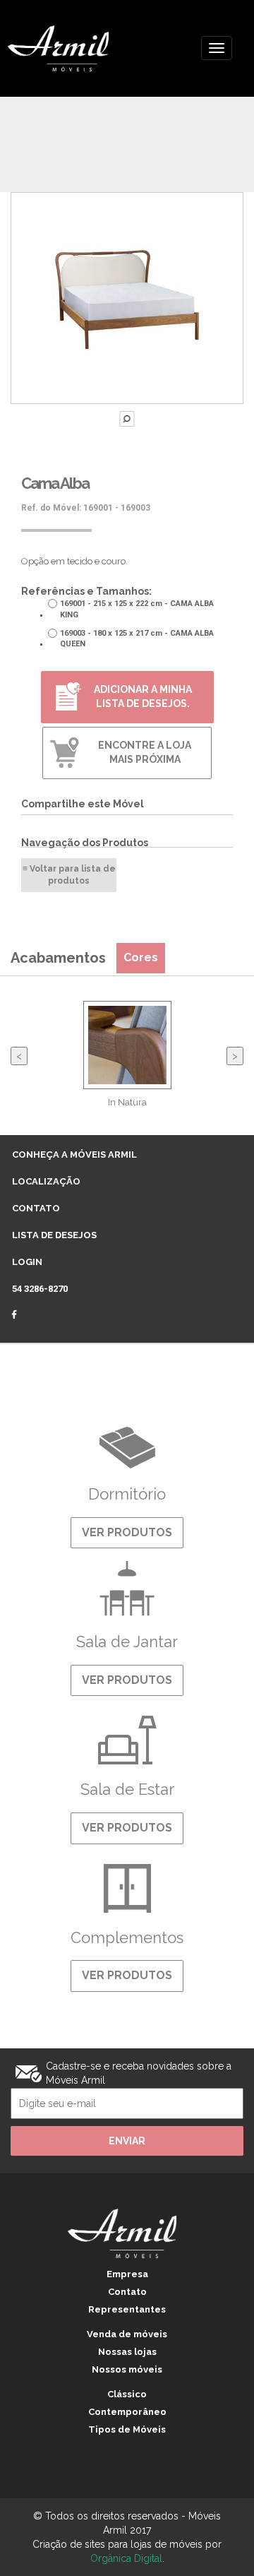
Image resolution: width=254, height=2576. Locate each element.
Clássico (127, 2394)
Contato (36, 1208)
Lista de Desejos (54, 1235)
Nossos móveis (127, 2369)
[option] (127, 1063)
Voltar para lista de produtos (73, 875)
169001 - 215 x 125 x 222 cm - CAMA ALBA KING (137, 609)
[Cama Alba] (127, 298)
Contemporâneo (127, 2412)
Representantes (127, 2309)
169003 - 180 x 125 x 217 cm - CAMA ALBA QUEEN (137, 639)
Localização (46, 1181)
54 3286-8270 (40, 1289)
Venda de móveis (127, 2334)
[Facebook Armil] (22, 1317)
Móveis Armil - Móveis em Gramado (75, 48)
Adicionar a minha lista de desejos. (143, 696)
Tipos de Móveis (127, 2429)
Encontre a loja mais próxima (145, 752)
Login (27, 1262)
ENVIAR (127, 2141)
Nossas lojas (127, 2352)
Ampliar (127, 419)
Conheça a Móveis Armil (74, 1155)
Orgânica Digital (126, 2558)
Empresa (127, 2274)
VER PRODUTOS (127, 1532)
